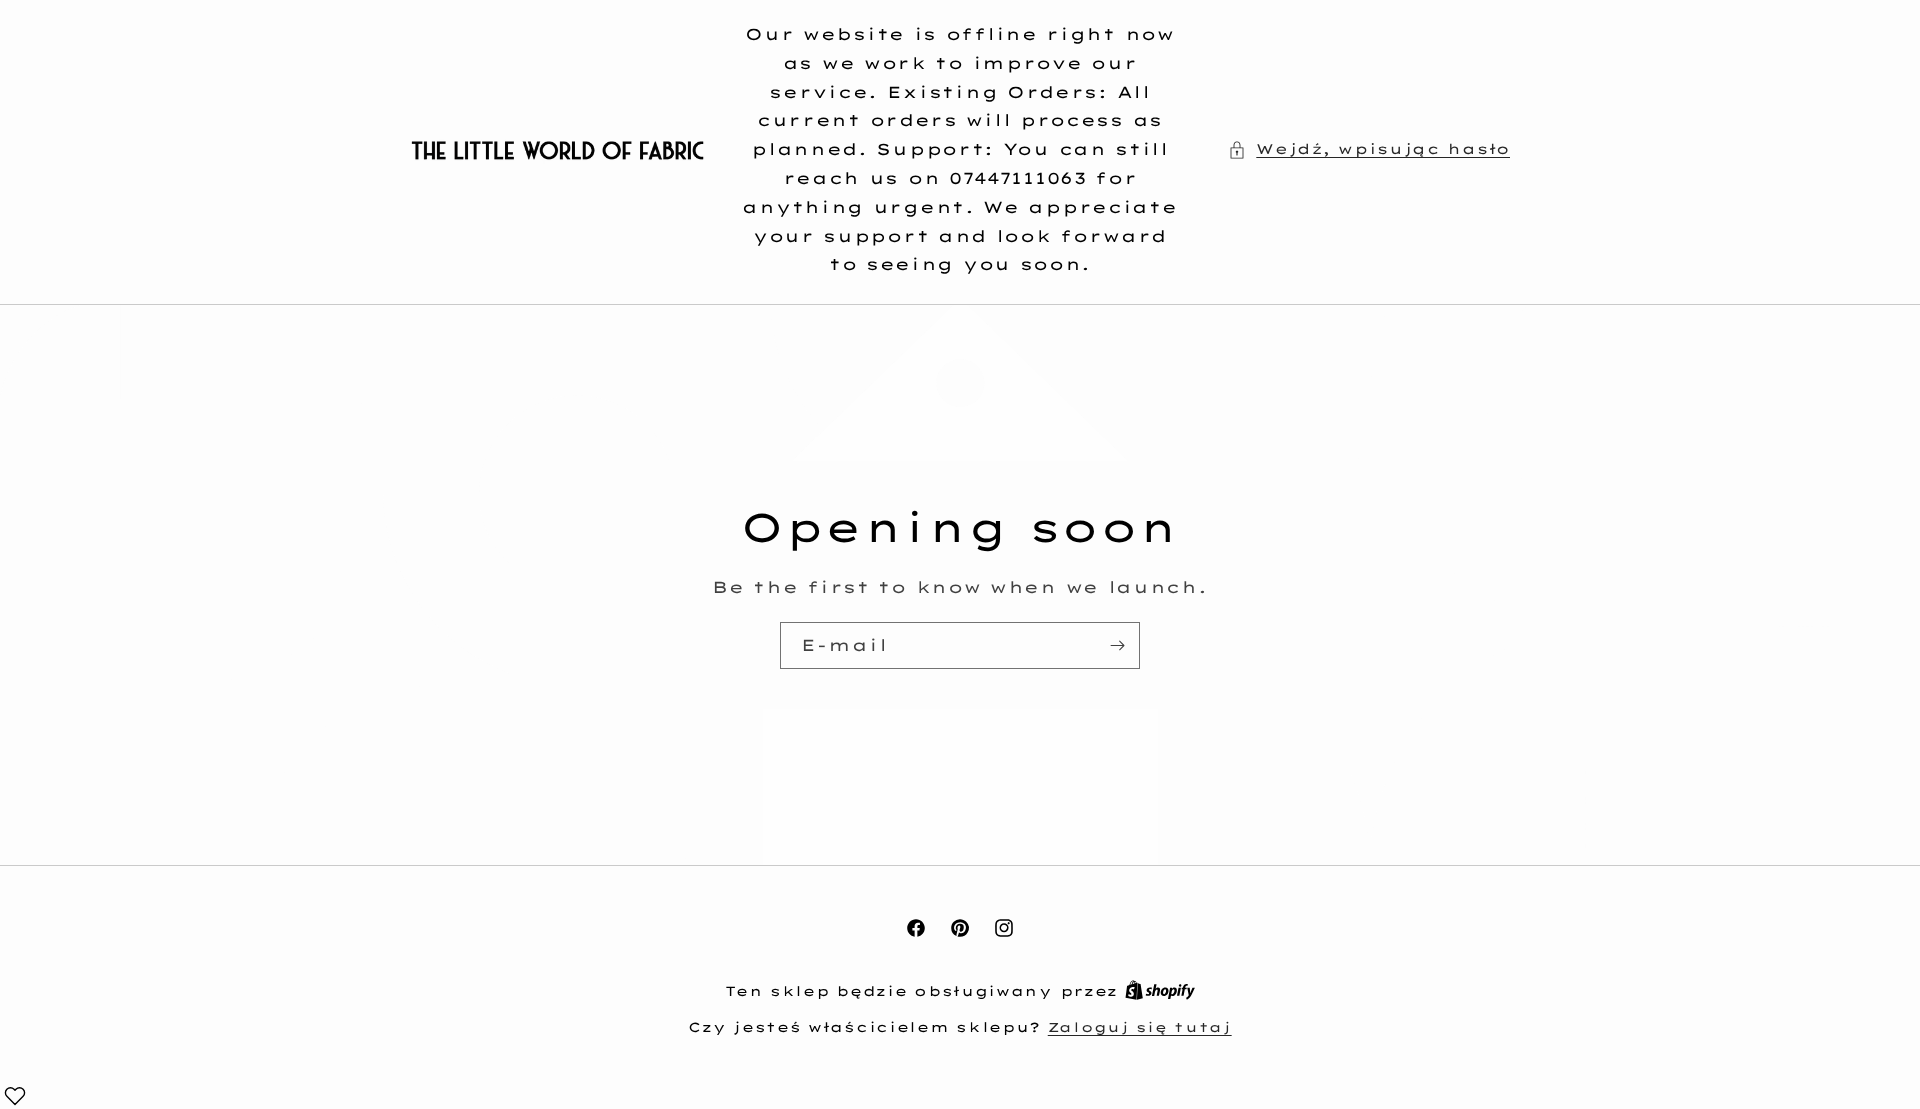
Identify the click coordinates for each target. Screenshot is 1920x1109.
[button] (1369, 149)
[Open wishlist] (15, 1096)
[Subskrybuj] (1117, 645)
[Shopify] (1160, 991)
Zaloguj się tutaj (1140, 1027)
